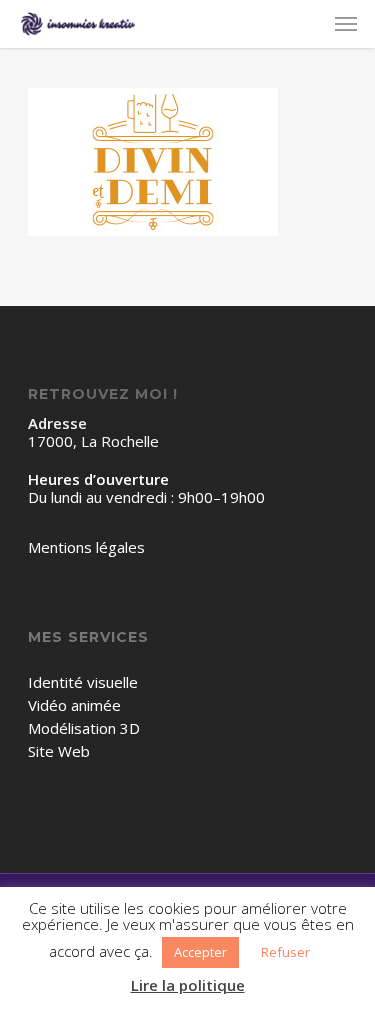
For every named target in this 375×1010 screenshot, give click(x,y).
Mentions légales (86, 547)
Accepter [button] (200, 952)
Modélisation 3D (84, 728)
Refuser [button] (285, 952)
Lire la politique (188, 985)
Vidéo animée (74, 705)
